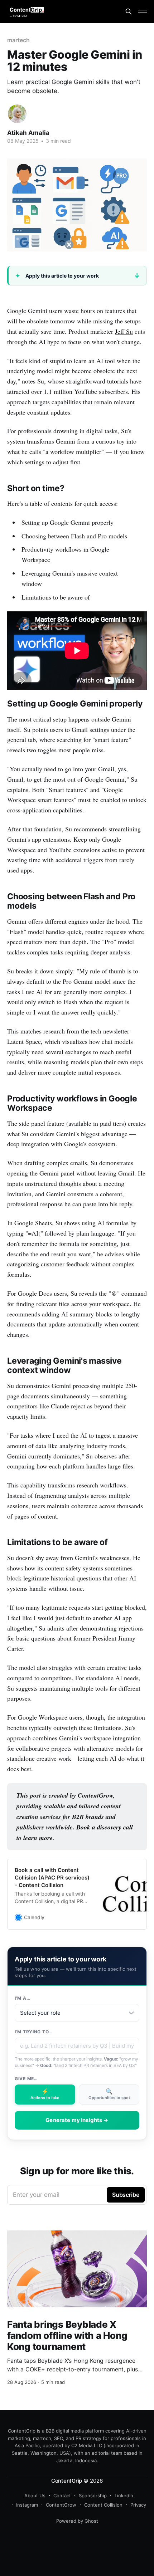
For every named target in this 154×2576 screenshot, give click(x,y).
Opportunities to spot (109, 2094)
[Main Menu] (143, 11)
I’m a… (22, 1998)
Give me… (26, 2079)
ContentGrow (61, 2505)
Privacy (138, 2505)
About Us (35, 2496)
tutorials (118, 381)
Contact (62, 2496)
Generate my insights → (77, 2120)
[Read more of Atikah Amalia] (17, 114)
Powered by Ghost (77, 2521)
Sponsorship (93, 2496)
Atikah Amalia (28, 133)
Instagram (27, 2505)
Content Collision (103, 2505)
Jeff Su (124, 331)
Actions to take (45, 2094)
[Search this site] (129, 11)
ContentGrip (67, 2481)
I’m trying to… (33, 2032)
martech (18, 40)
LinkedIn (124, 2496)
